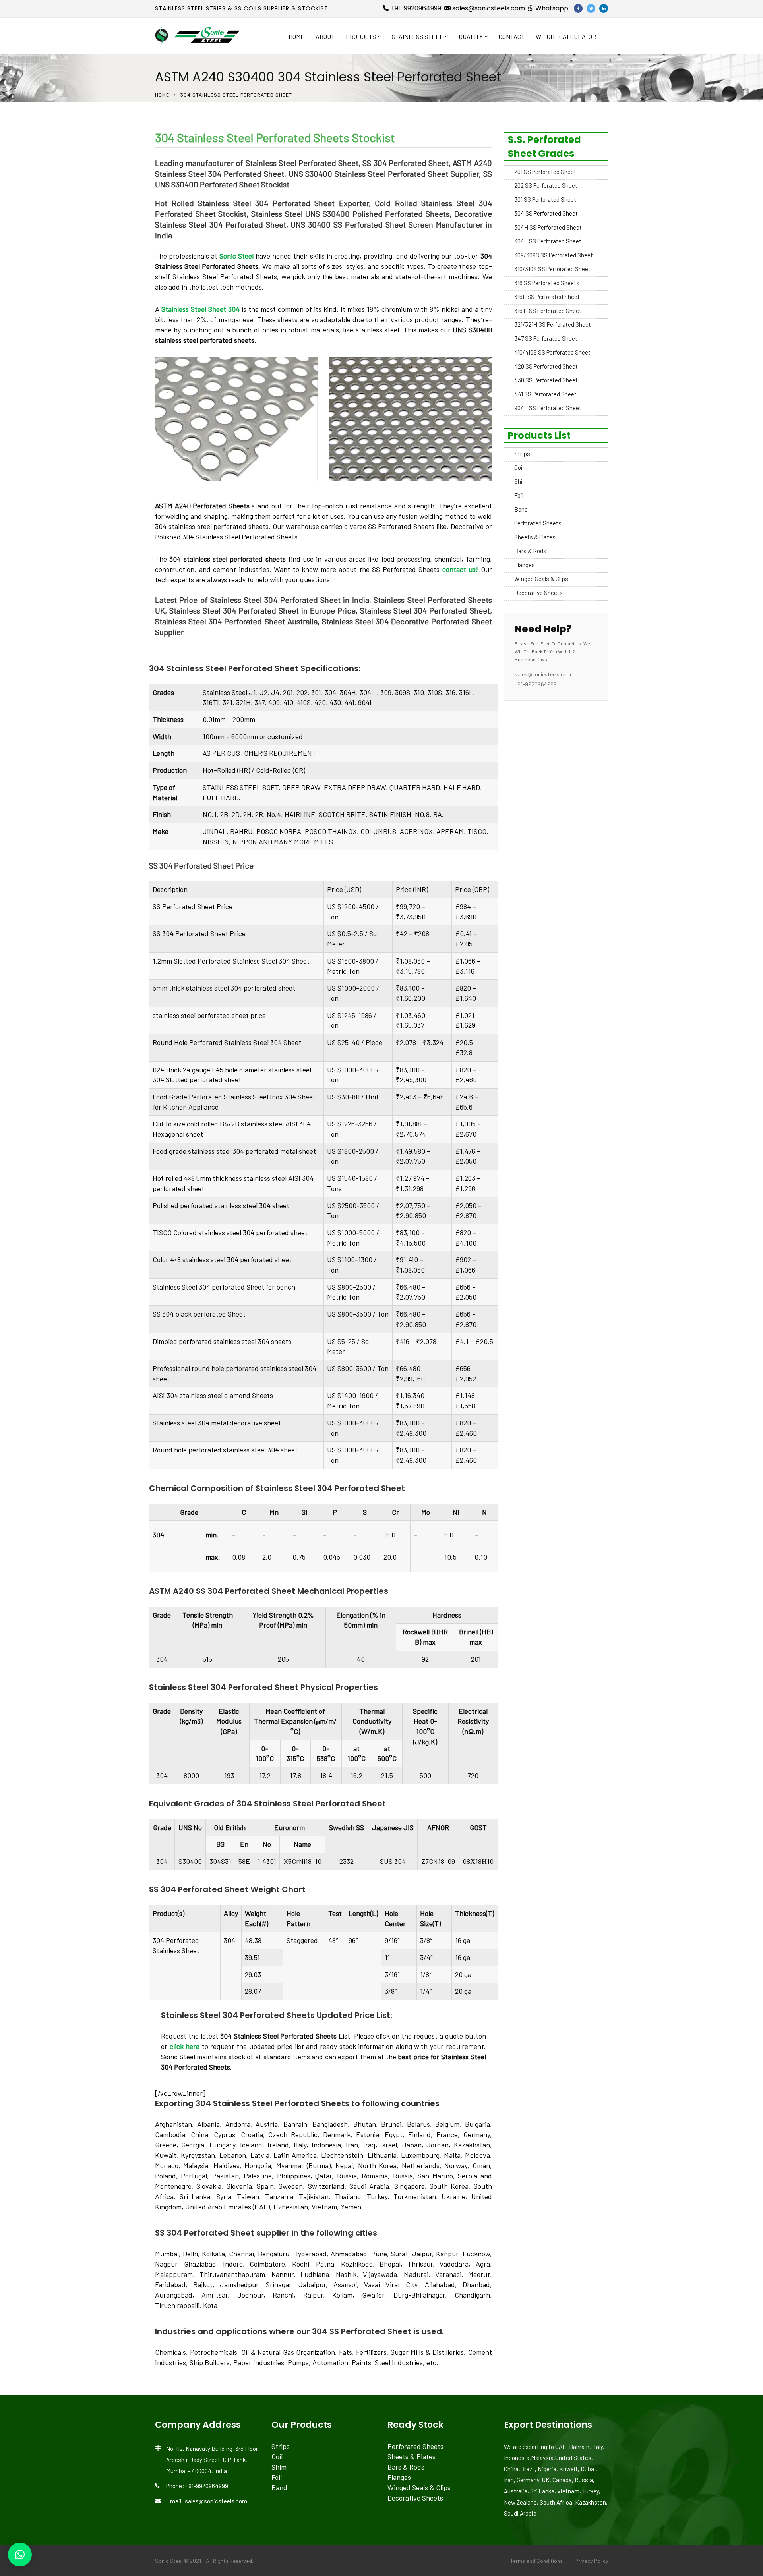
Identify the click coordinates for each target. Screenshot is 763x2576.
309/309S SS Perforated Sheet (554, 255)
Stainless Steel (417, 36)
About (325, 36)
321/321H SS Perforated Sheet (553, 324)
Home (296, 36)
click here (185, 2046)
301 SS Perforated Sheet (545, 199)
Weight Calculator (566, 36)
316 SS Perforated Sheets (547, 283)
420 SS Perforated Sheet (546, 366)
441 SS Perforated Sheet (545, 394)
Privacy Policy (591, 2561)
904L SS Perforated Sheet (548, 408)
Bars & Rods (530, 551)
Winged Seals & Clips (541, 579)
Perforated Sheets (538, 523)
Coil (519, 467)
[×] (20, 2555)
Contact (512, 36)
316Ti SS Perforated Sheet (548, 311)
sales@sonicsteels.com (488, 8)
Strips (522, 454)
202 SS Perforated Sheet (546, 185)
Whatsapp (551, 8)
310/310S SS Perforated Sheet (552, 269)
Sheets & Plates (535, 537)
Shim (521, 481)
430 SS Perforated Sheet (546, 380)
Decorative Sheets (538, 593)
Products (361, 36)
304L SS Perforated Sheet (548, 241)
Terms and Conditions (536, 2561)
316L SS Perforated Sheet (547, 297)
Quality (471, 36)
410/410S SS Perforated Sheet (552, 352)
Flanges (525, 565)
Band (521, 509)
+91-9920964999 (415, 8)
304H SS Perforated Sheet (548, 227)
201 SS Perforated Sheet (545, 172)
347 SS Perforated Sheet (546, 338)
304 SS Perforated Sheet (546, 213)
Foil (519, 495)
